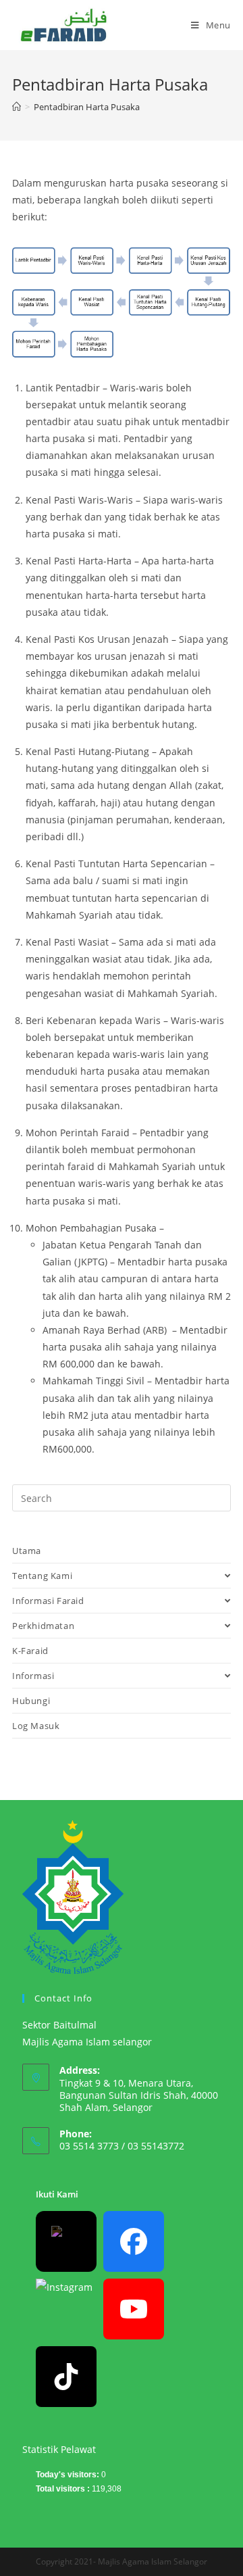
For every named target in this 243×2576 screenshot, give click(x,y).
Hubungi (31, 1701)
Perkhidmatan (43, 1626)
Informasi (33, 1676)
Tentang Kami (42, 1576)
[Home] (17, 107)
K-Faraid (30, 1651)
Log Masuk (36, 1726)
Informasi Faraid (48, 1601)
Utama (27, 1551)
